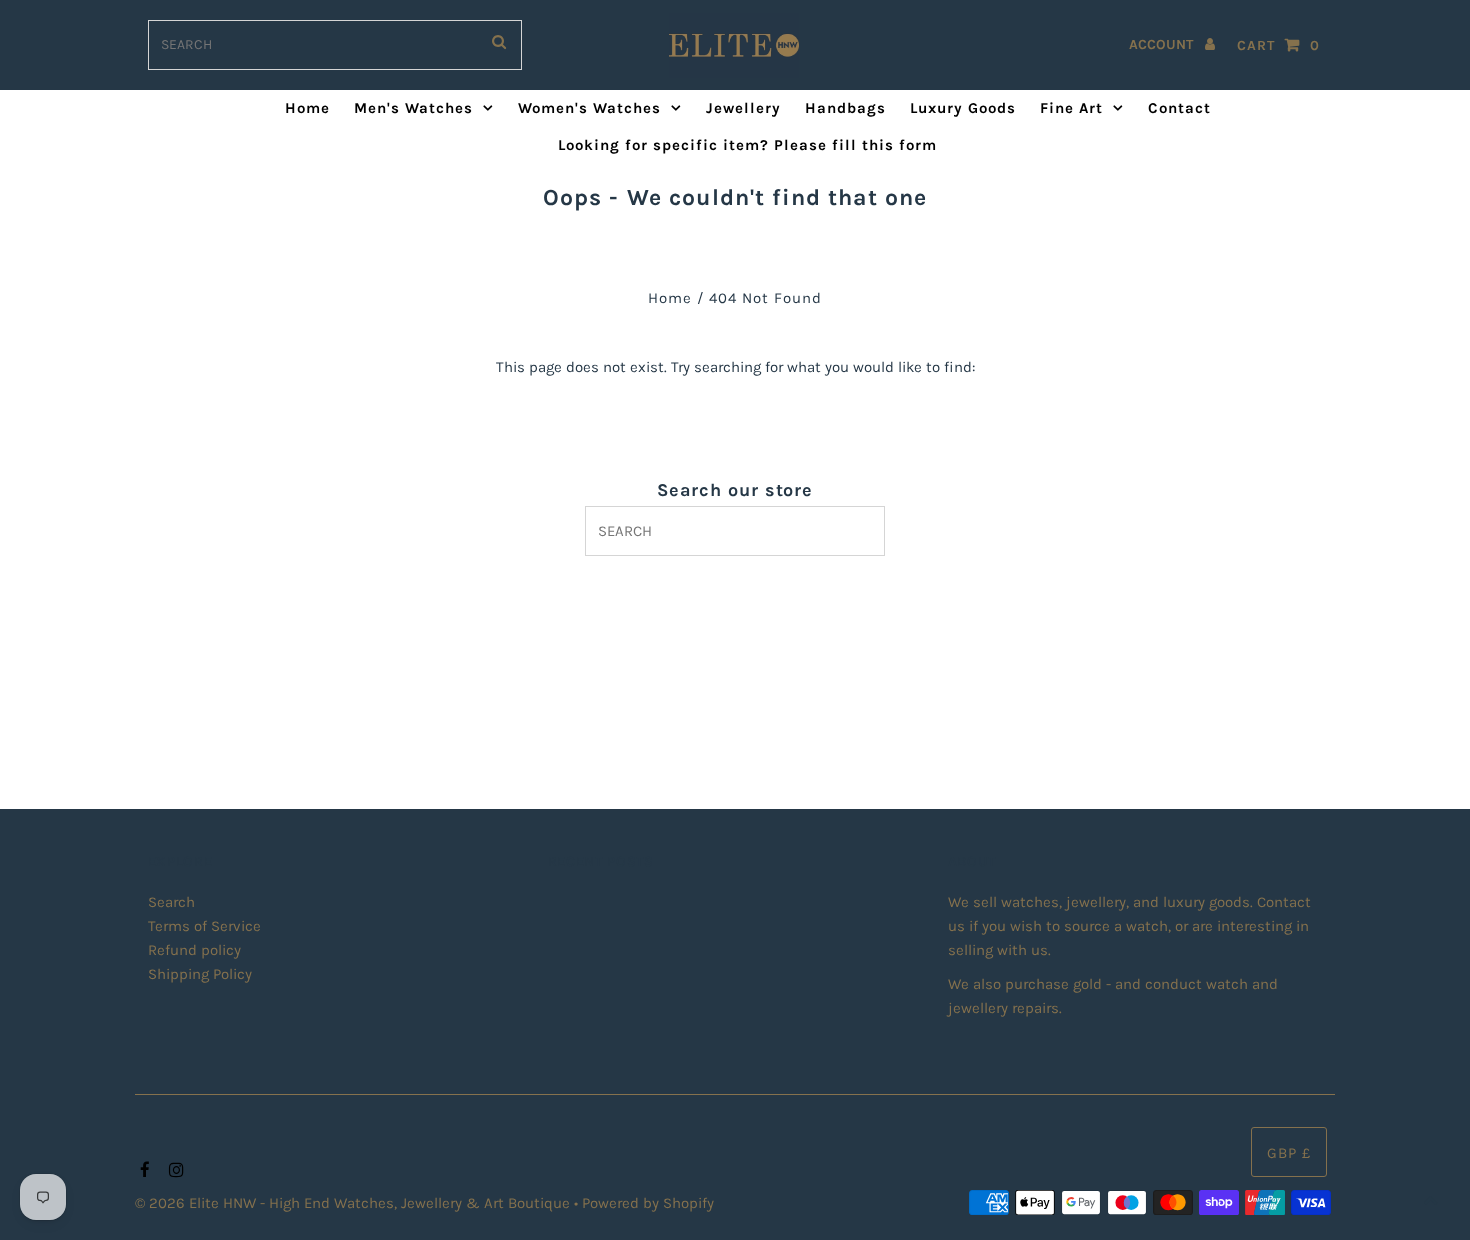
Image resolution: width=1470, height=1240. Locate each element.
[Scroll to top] (1430, 1200)
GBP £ (1289, 1153)
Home (307, 108)
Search (171, 902)
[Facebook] (142, 1171)
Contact (1179, 108)
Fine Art (1071, 108)
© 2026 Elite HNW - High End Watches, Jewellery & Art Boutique (354, 1203)
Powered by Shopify (648, 1203)
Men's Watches (413, 108)
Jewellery (743, 108)
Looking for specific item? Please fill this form (747, 145)
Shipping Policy (200, 974)
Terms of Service (204, 926)
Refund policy (194, 950)
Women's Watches (589, 108)
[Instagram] (173, 1171)
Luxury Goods (963, 108)
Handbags (845, 108)
